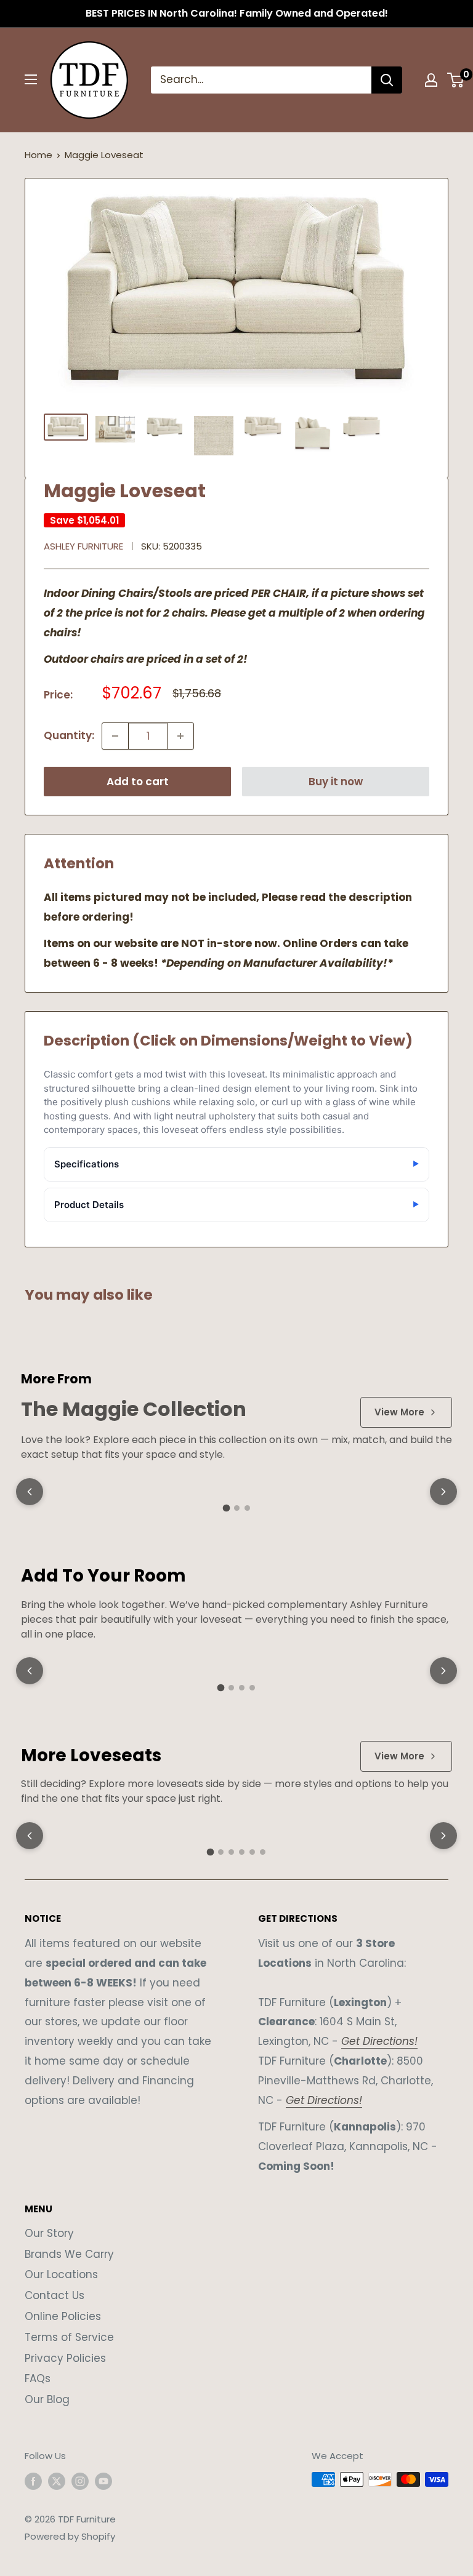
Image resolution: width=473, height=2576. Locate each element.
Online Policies (63, 2316)
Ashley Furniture (83, 546)
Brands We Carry (69, 2254)
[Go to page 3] (247, 1508)
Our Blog (47, 2399)
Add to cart (138, 782)
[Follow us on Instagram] (80, 2481)
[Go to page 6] (263, 1852)
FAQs (38, 2378)
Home (38, 155)
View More (399, 1412)
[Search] (387, 80)
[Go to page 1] (226, 1508)
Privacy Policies (65, 2358)
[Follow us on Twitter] (57, 2481)
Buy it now (336, 782)
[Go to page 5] (252, 1852)
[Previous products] (30, 1492)
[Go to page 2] (237, 1508)
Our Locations (61, 2274)
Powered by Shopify (70, 2536)
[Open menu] (31, 79)
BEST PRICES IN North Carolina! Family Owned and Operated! (237, 13)
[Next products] (443, 1492)
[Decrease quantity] (115, 736)
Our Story (49, 2233)
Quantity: (69, 735)
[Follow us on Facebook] (33, 2481)
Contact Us (55, 2295)
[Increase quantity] (180, 736)
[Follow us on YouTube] (103, 2481)
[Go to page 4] (252, 1688)
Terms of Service (69, 2337)
